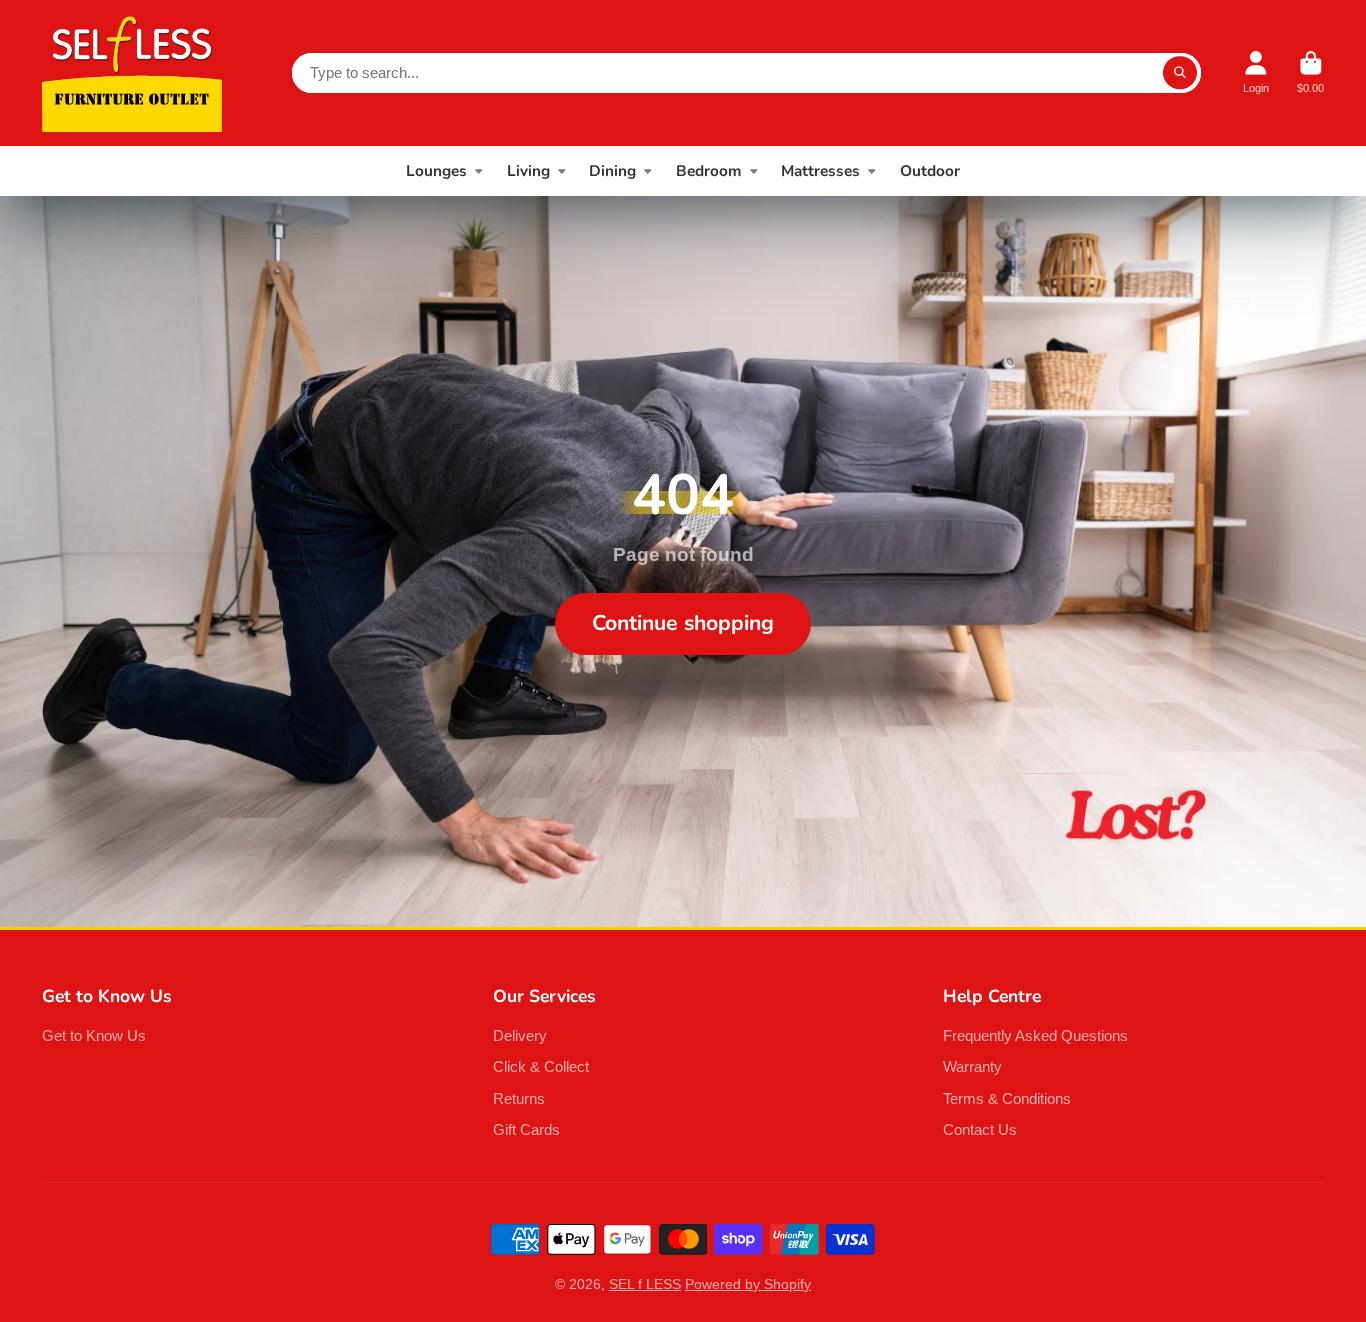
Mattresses (820, 170)
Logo (132, 73)
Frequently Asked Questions (1035, 1035)
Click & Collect (541, 1066)
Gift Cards (526, 1129)
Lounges (436, 170)
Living (528, 170)
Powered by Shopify (748, 1284)
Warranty (972, 1066)
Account (1256, 72)
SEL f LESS (645, 1284)
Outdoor (930, 170)
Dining (612, 170)
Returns (519, 1098)
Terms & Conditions (1007, 1098)
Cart (1310, 72)
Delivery (520, 1035)
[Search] (1180, 73)
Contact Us (980, 1129)
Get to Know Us (94, 1035)
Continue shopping (683, 623)
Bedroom (709, 170)
